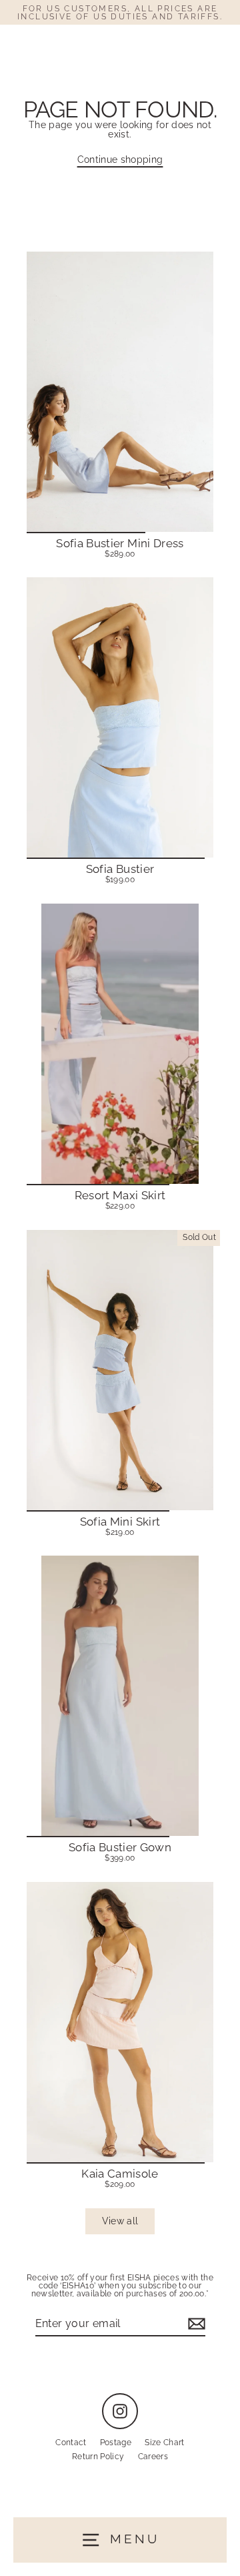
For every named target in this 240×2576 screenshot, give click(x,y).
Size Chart (164, 2443)
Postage (116, 2443)
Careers (153, 2457)
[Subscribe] (195, 2324)
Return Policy (98, 2457)
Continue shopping (120, 159)
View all (120, 2221)
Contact (71, 2443)
